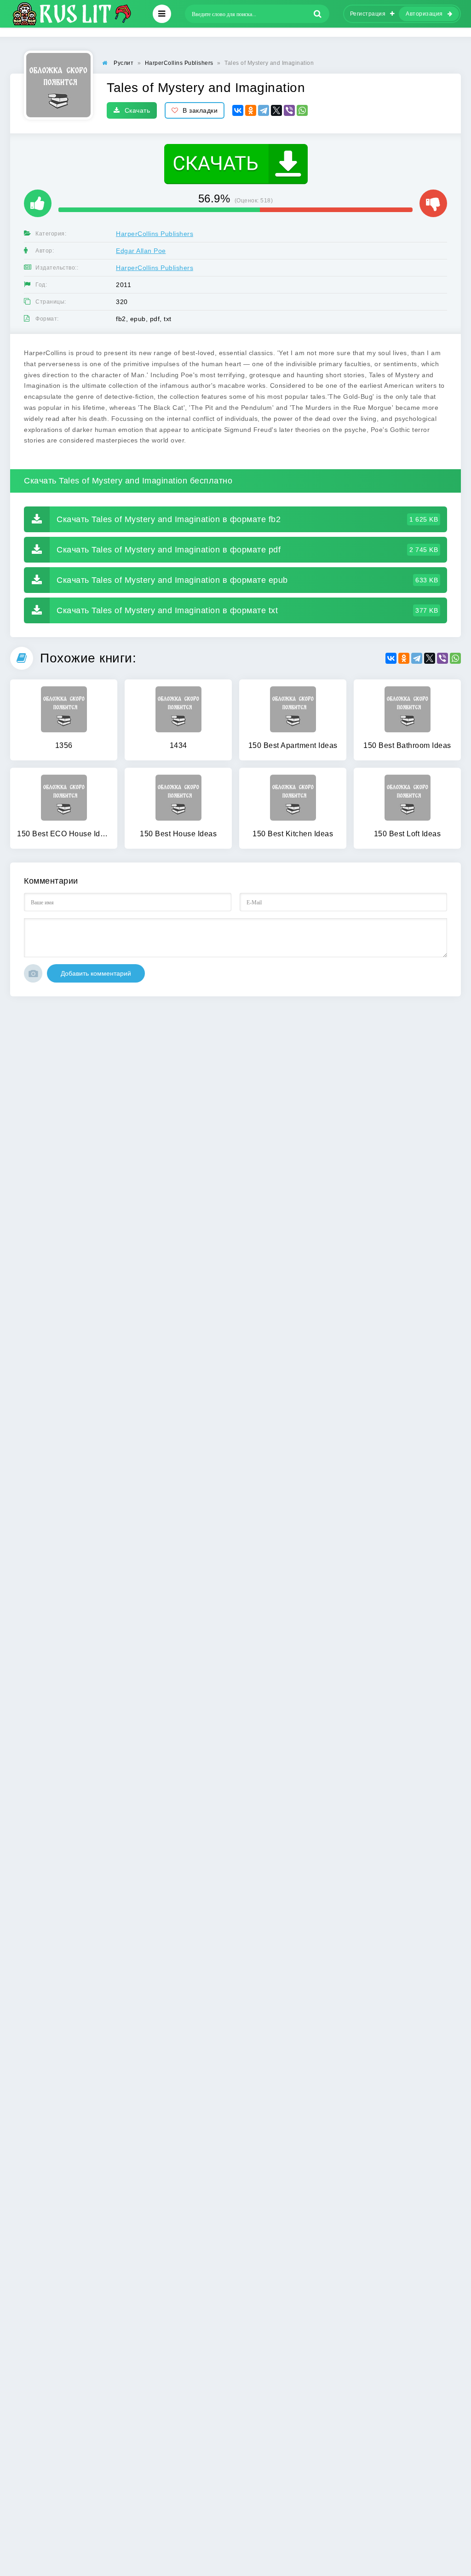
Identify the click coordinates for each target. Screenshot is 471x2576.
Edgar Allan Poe (141, 251)
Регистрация (368, 14)
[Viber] (289, 110)
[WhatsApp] (302, 110)
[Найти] (318, 14)
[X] (276, 110)
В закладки (200, 110)
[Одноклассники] (251, 110)
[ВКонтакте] (238, 110)
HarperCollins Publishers (155, 234)
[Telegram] (264, 110)
